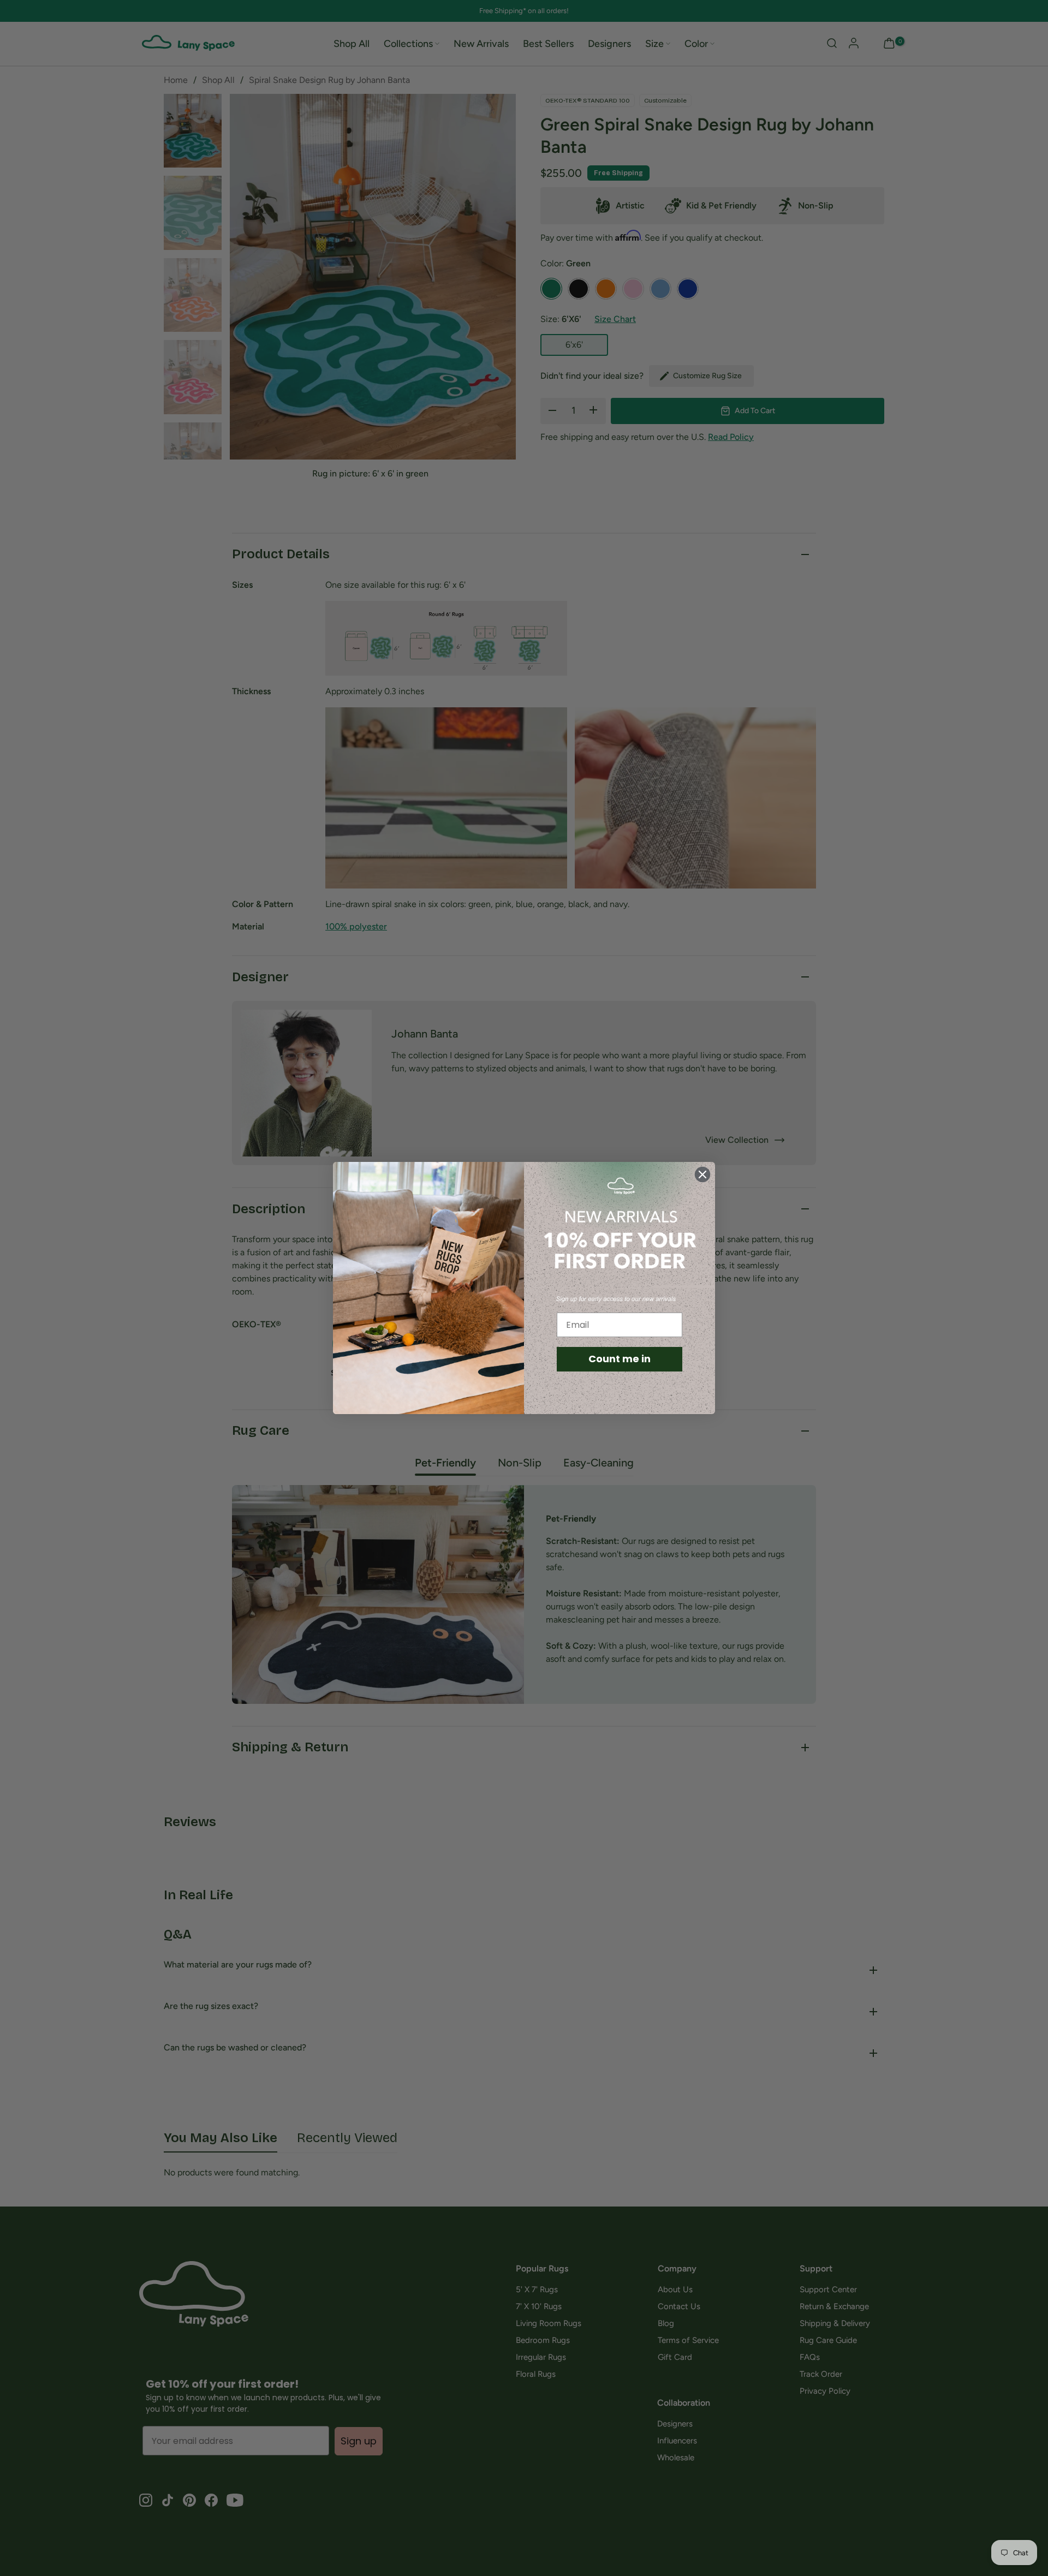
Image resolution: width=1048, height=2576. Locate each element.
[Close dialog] (702, 1174)
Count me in (620, 1359)
